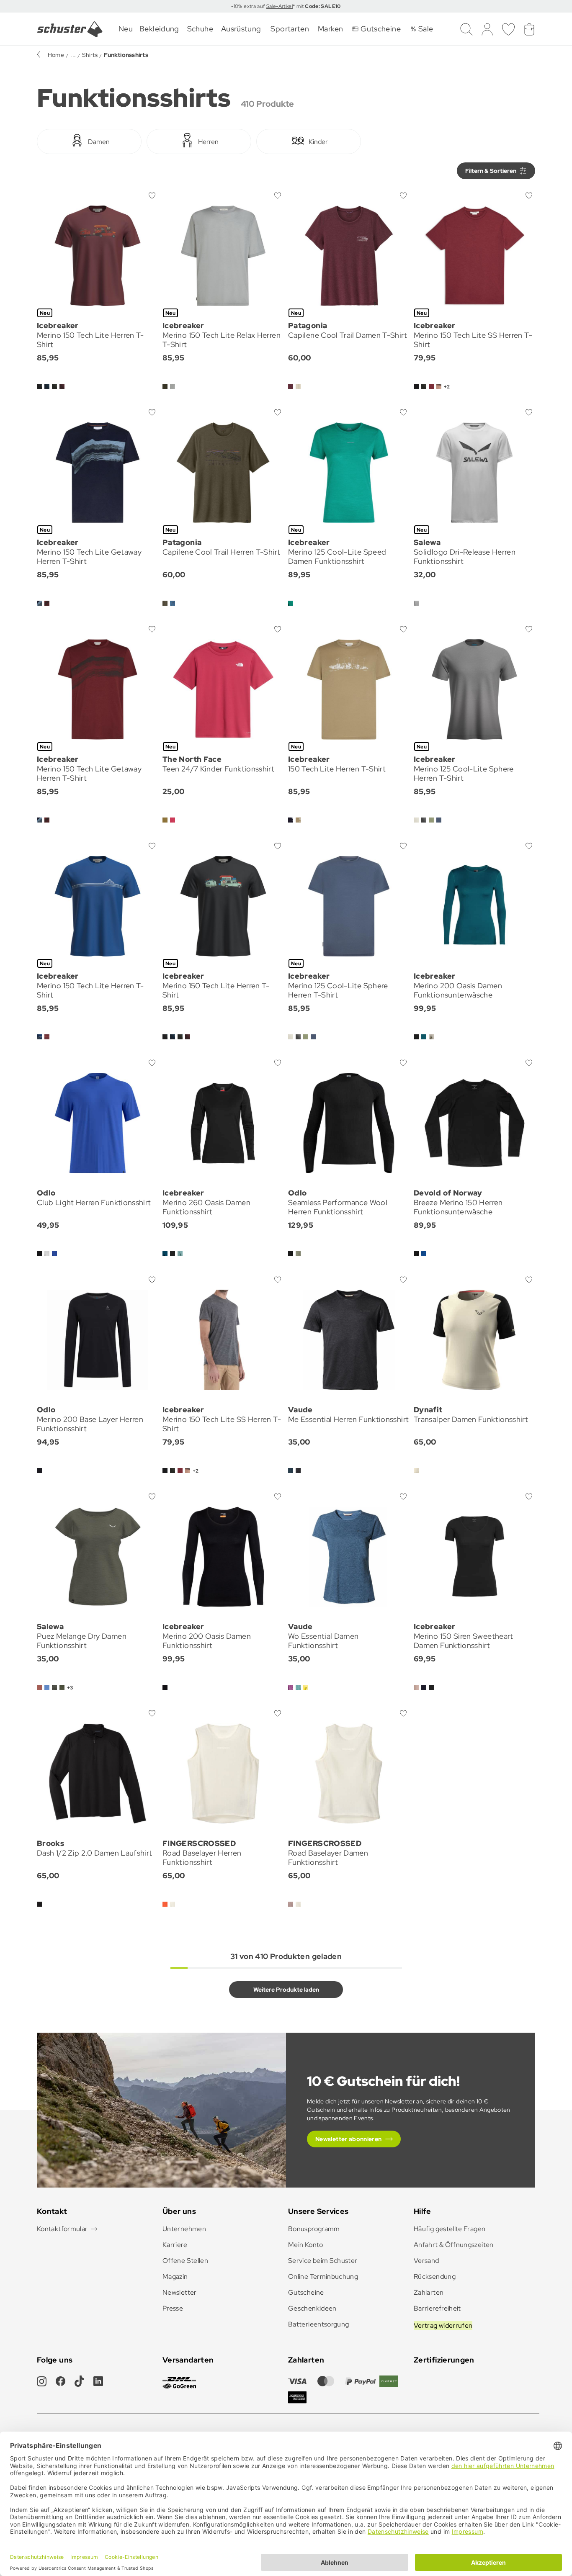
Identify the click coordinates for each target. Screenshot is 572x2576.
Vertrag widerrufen (443, 2325)
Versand (426, 2261)
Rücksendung (435, 2276)
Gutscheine (306, 2292)
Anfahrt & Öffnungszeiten (454, 2245)
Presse (173, 2308)
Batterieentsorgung (318, 2324)
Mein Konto (306, 2245)
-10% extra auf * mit (286, 6)
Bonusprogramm (314, 2229)
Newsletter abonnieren (349, 2139)
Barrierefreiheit (437, 2308)
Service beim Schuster (323, 2261)
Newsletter (180, 2292)
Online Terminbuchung (323, 2276)
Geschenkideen (312, 2308)
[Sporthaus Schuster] (70, 29)
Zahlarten (429, 2292)
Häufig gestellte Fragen (450, 2229)
